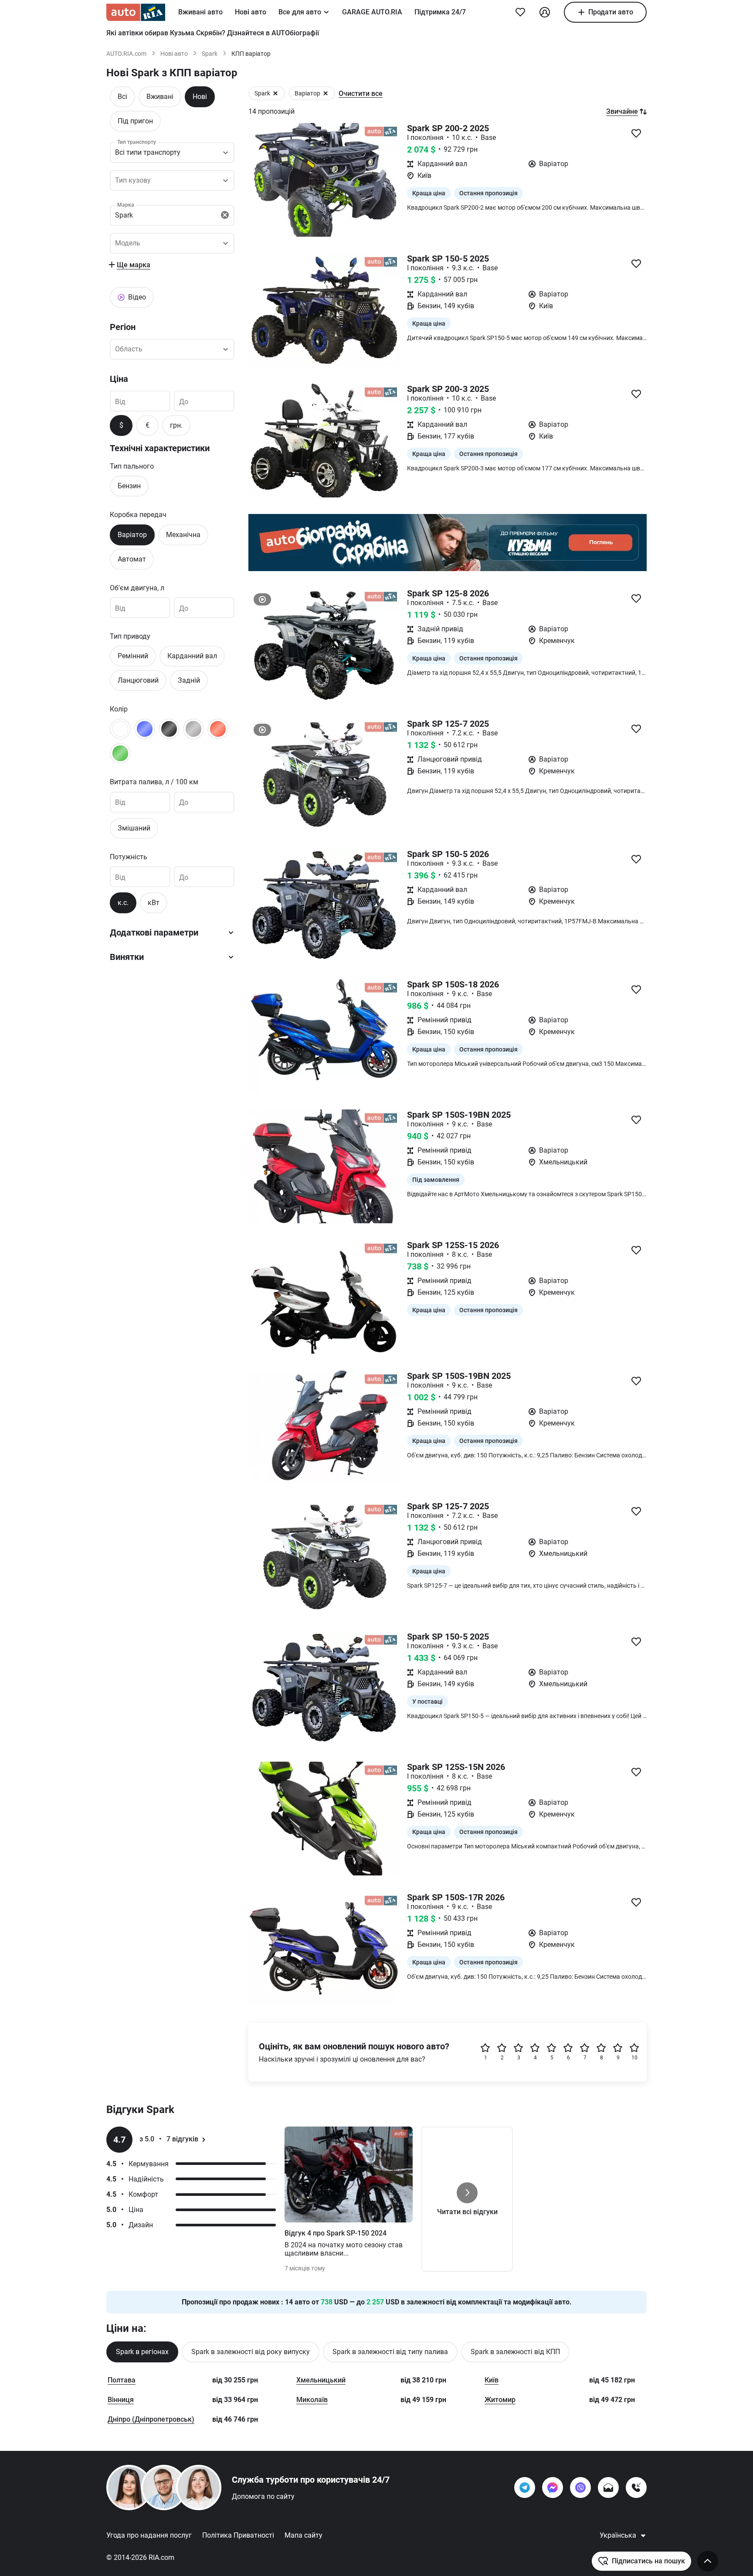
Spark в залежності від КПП (515, 2352)
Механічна (183, 534)
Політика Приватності (238, 2535)
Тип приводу (130, 636)
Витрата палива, (154, 782)
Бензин (129, 486)
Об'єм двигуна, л (137, 587)
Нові (200, 97)
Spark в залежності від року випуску (251, 2352)
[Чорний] (169, 729)
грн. (176, 425)
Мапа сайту (304, 2535)
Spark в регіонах (142, 2352)
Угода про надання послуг (149, 2535)
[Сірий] (193, 729)
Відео (137, 297)
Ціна (119, 379)
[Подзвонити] (636, 2488)
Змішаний (134, 828)
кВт (154, 903)
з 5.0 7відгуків (169, 2139)
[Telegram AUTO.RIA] (525, 2488)
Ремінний (133, 656)
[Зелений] (120, 753)
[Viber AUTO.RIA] (580, 2488)
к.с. (123, 903)
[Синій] (145, 729)
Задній (189, 680)
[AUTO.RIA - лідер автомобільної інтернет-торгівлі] (136, 12)
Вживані (160, 97)
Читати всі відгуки (467, 2212)
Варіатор (132, 534)
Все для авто (300, 12)
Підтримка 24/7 (440, 12)
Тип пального (132, 466)
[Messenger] (553, 2488)
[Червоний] (218, 729)
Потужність (129, 856)
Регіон (123, 327)
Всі (122, 97)
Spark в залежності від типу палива (390, 2352)
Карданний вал (192, 656)
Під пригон (135, 121)
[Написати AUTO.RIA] (608, 2488)
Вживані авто (200, 12)
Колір (119, 709)
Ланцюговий (138, 680)
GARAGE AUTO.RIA (372, 12)
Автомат (132, 559)
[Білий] (120, 729)
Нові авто (251, 12)
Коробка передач (138, 515)
